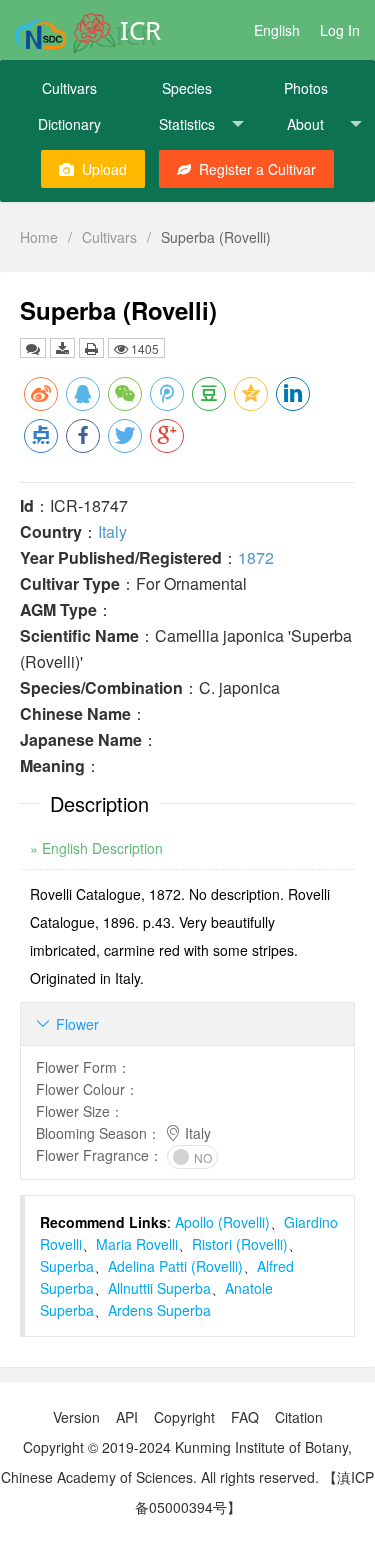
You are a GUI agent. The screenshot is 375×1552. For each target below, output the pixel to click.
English (277, 30)
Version (76, 1417)
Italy (112, 531)
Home (39, 237)
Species (187, 88)
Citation (299, 1417)
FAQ (245, 1417)
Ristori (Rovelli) (240, 1244)
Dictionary (69, 124)
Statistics (187, 124)
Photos (306, 88)
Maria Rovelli (137, 1244)
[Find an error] (33, 348)
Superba (67, 1266)
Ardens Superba (159, 1310)
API (127, 1417)
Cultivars (69, 88)
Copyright (184, 1417)
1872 (256, 557)
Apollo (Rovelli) (222, 1222)
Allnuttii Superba (159, 1288)
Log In (340, 30)
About (305, 124)
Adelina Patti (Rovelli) (175, 1266)
